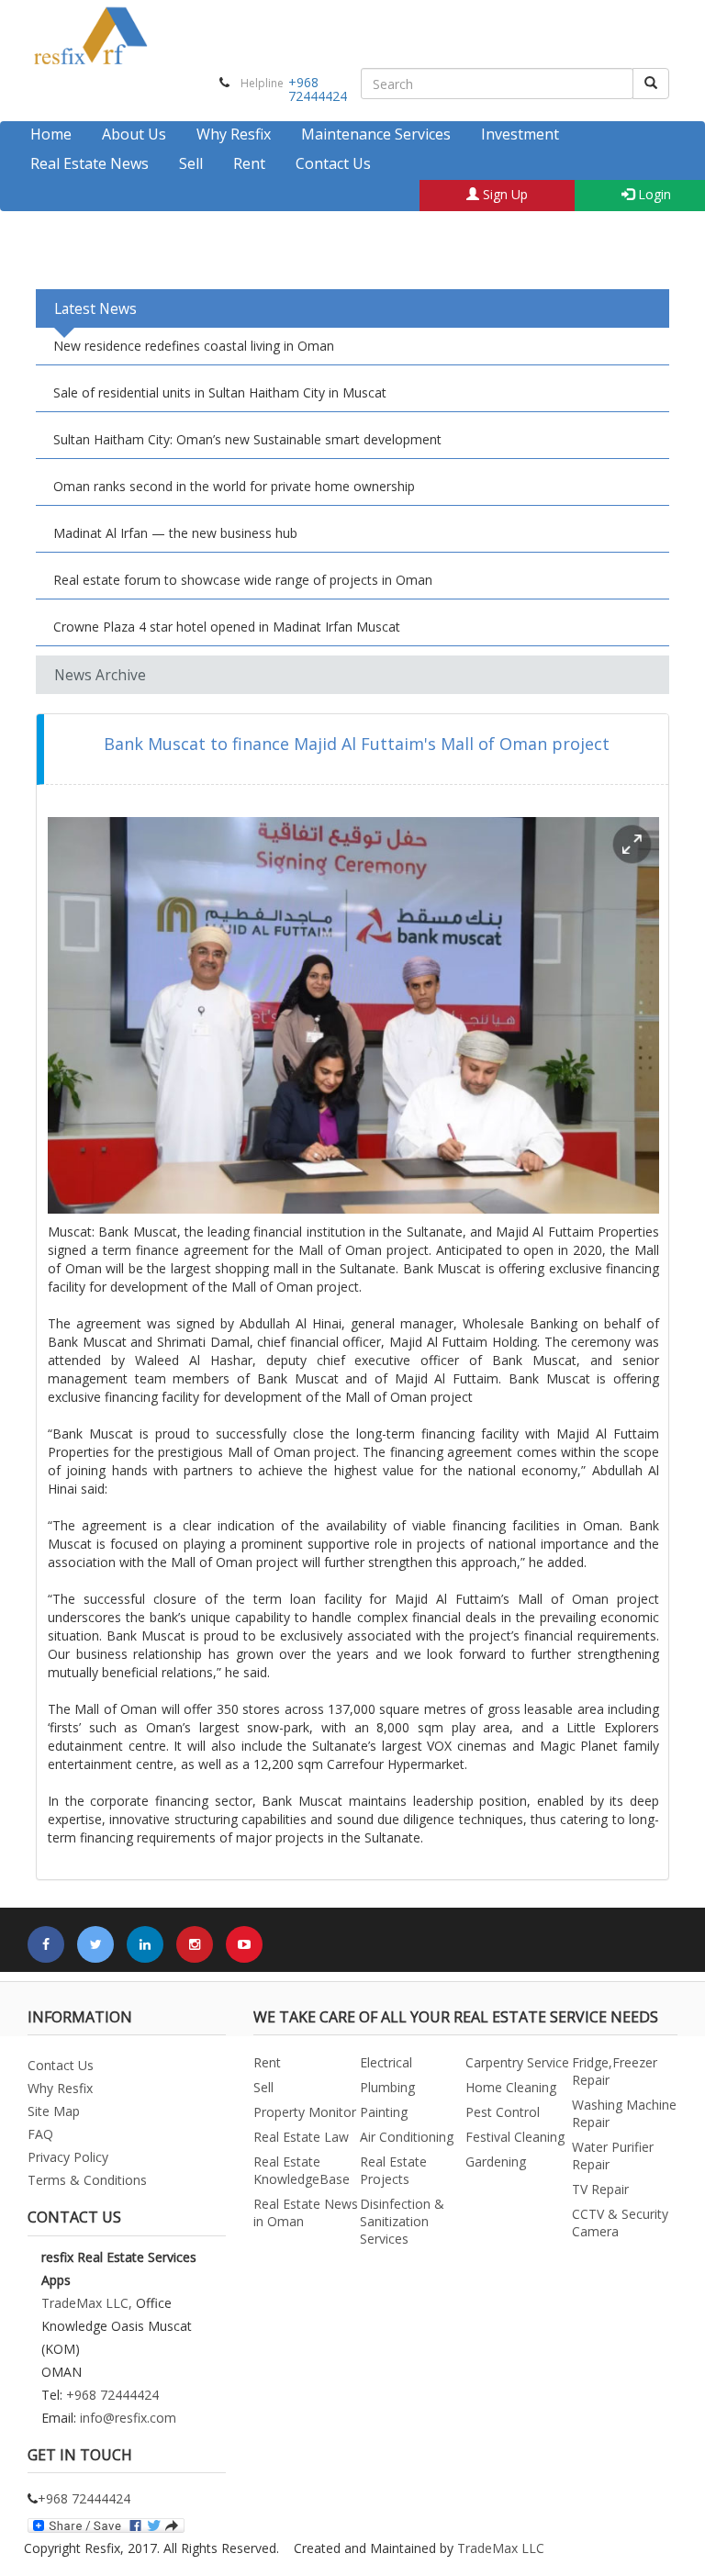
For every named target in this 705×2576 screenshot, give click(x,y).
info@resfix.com (128, 2418)
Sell (191, 163)
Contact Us (333, 163)
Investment (520, 134)
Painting (384, 2112)
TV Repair (600, 2189)
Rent (249, 163)
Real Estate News (90, 163)
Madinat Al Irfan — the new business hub (175, 533)
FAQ (40, 2134)
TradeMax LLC (501, 2548)
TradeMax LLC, (87, 2303)
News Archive (100, 675)
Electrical (386, 2062)
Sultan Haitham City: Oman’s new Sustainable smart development (247, 439)
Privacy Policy (68, 2157)
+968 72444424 (318, 89)
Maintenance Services (376, 134)
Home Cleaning (511, 2087)
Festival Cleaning (515, 2137)
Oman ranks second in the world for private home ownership (234, 486)
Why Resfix (234, 134)
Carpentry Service (517, 2062)
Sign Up (504, 194)
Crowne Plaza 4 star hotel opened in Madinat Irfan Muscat (227, 627)
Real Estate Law (301, 2137)
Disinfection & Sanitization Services (402, 2221)
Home (51, 134)
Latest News (95, 308)
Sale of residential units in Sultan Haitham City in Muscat (220, 392)
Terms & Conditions (87, 2180)
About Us (134, 134)
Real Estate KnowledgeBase (302, 2170)
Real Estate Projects (393, 2170)
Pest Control (503, 2112)
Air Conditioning (407, 2137)
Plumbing (387, 2087)
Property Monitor (305, 2112)
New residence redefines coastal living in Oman (194, 346)
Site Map (54, 2111)
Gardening (496, 2162)
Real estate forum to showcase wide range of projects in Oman (243, 580)
